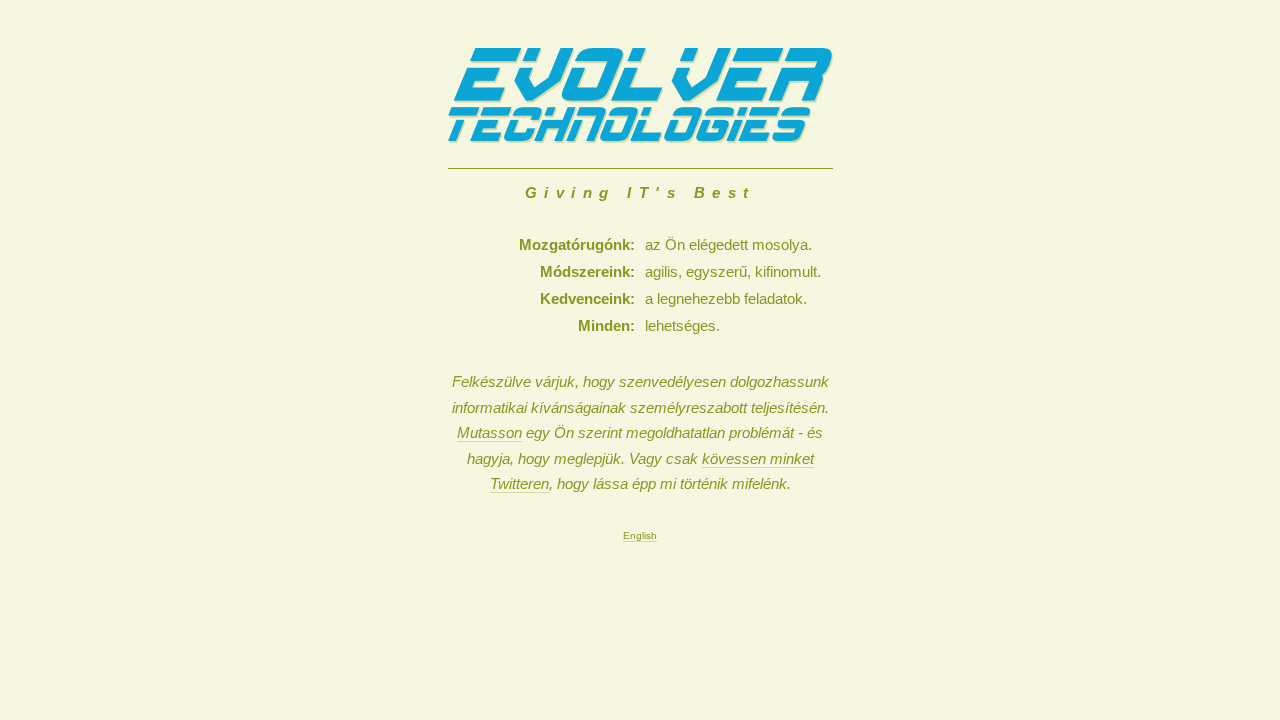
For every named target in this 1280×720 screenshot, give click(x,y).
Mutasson (489, 432)
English (640, 535)
